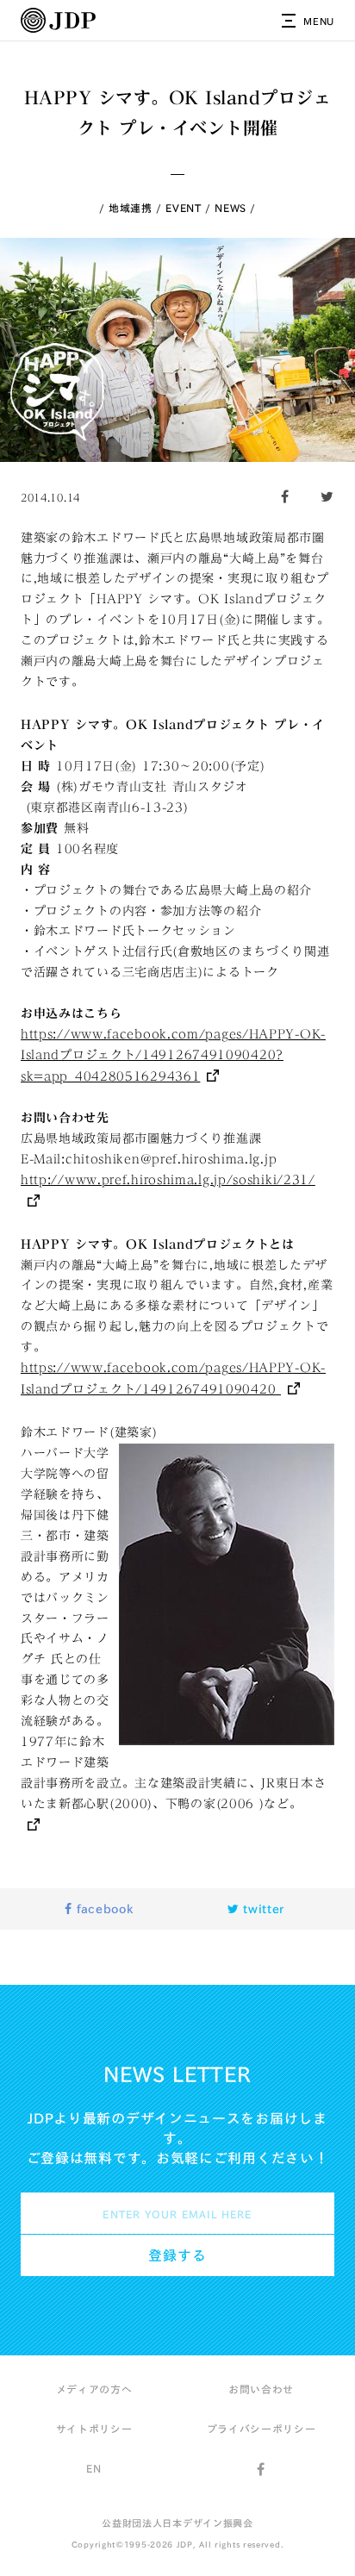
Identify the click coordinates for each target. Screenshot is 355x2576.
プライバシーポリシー (262, 2429)
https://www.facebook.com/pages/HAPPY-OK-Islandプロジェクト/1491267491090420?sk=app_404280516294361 (173, 1055)
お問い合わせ (261, 2389)
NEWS (230, 208)
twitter (262, 1909)
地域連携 (131, 208)
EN (93, 2468)
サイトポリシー (94, 2429)
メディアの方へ (94, 2389)
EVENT (184, 208)
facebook (103, 1909)
